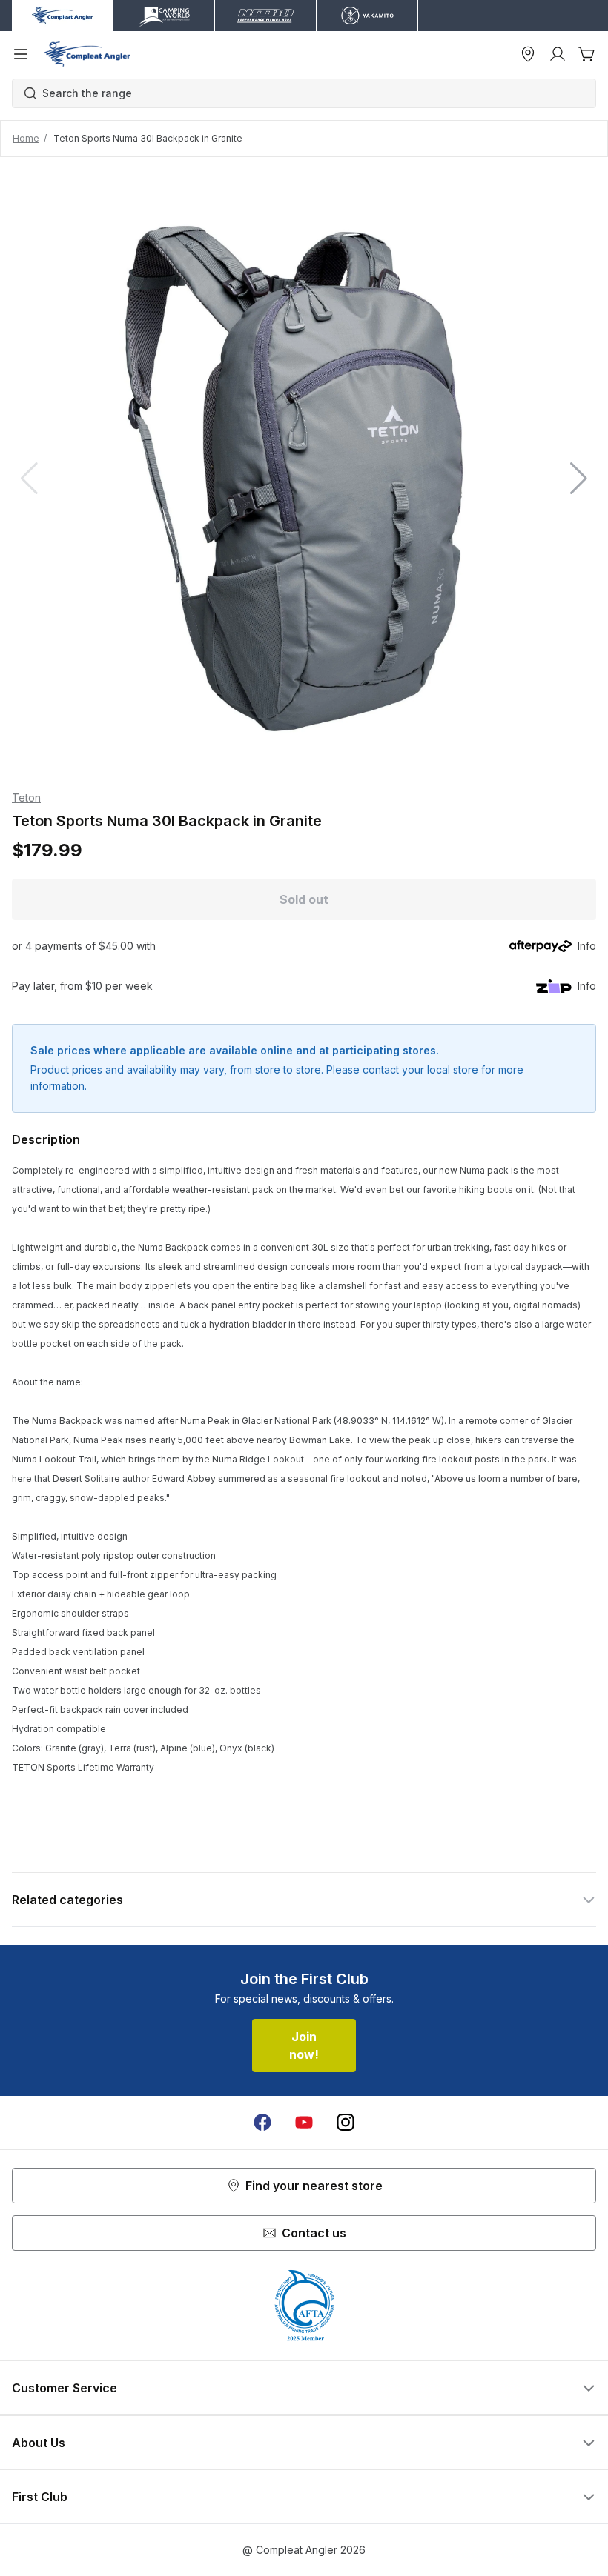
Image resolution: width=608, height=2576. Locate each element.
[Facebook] (262, 2123)
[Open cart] (587, 54)
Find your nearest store (314, 2186)
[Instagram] (346, 2123)
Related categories (67, 1900)
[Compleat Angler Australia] (87, 54)
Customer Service (65, 2388)
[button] (579, 479)
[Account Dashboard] (558, 54)
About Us (39, 2443)
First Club (40, 2497)
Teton (26, 798)
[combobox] (311, 93)
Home (26, 138)
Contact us (314, 2233)
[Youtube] (304, 2123)
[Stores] (528, 54)
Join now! (304, 2046)
